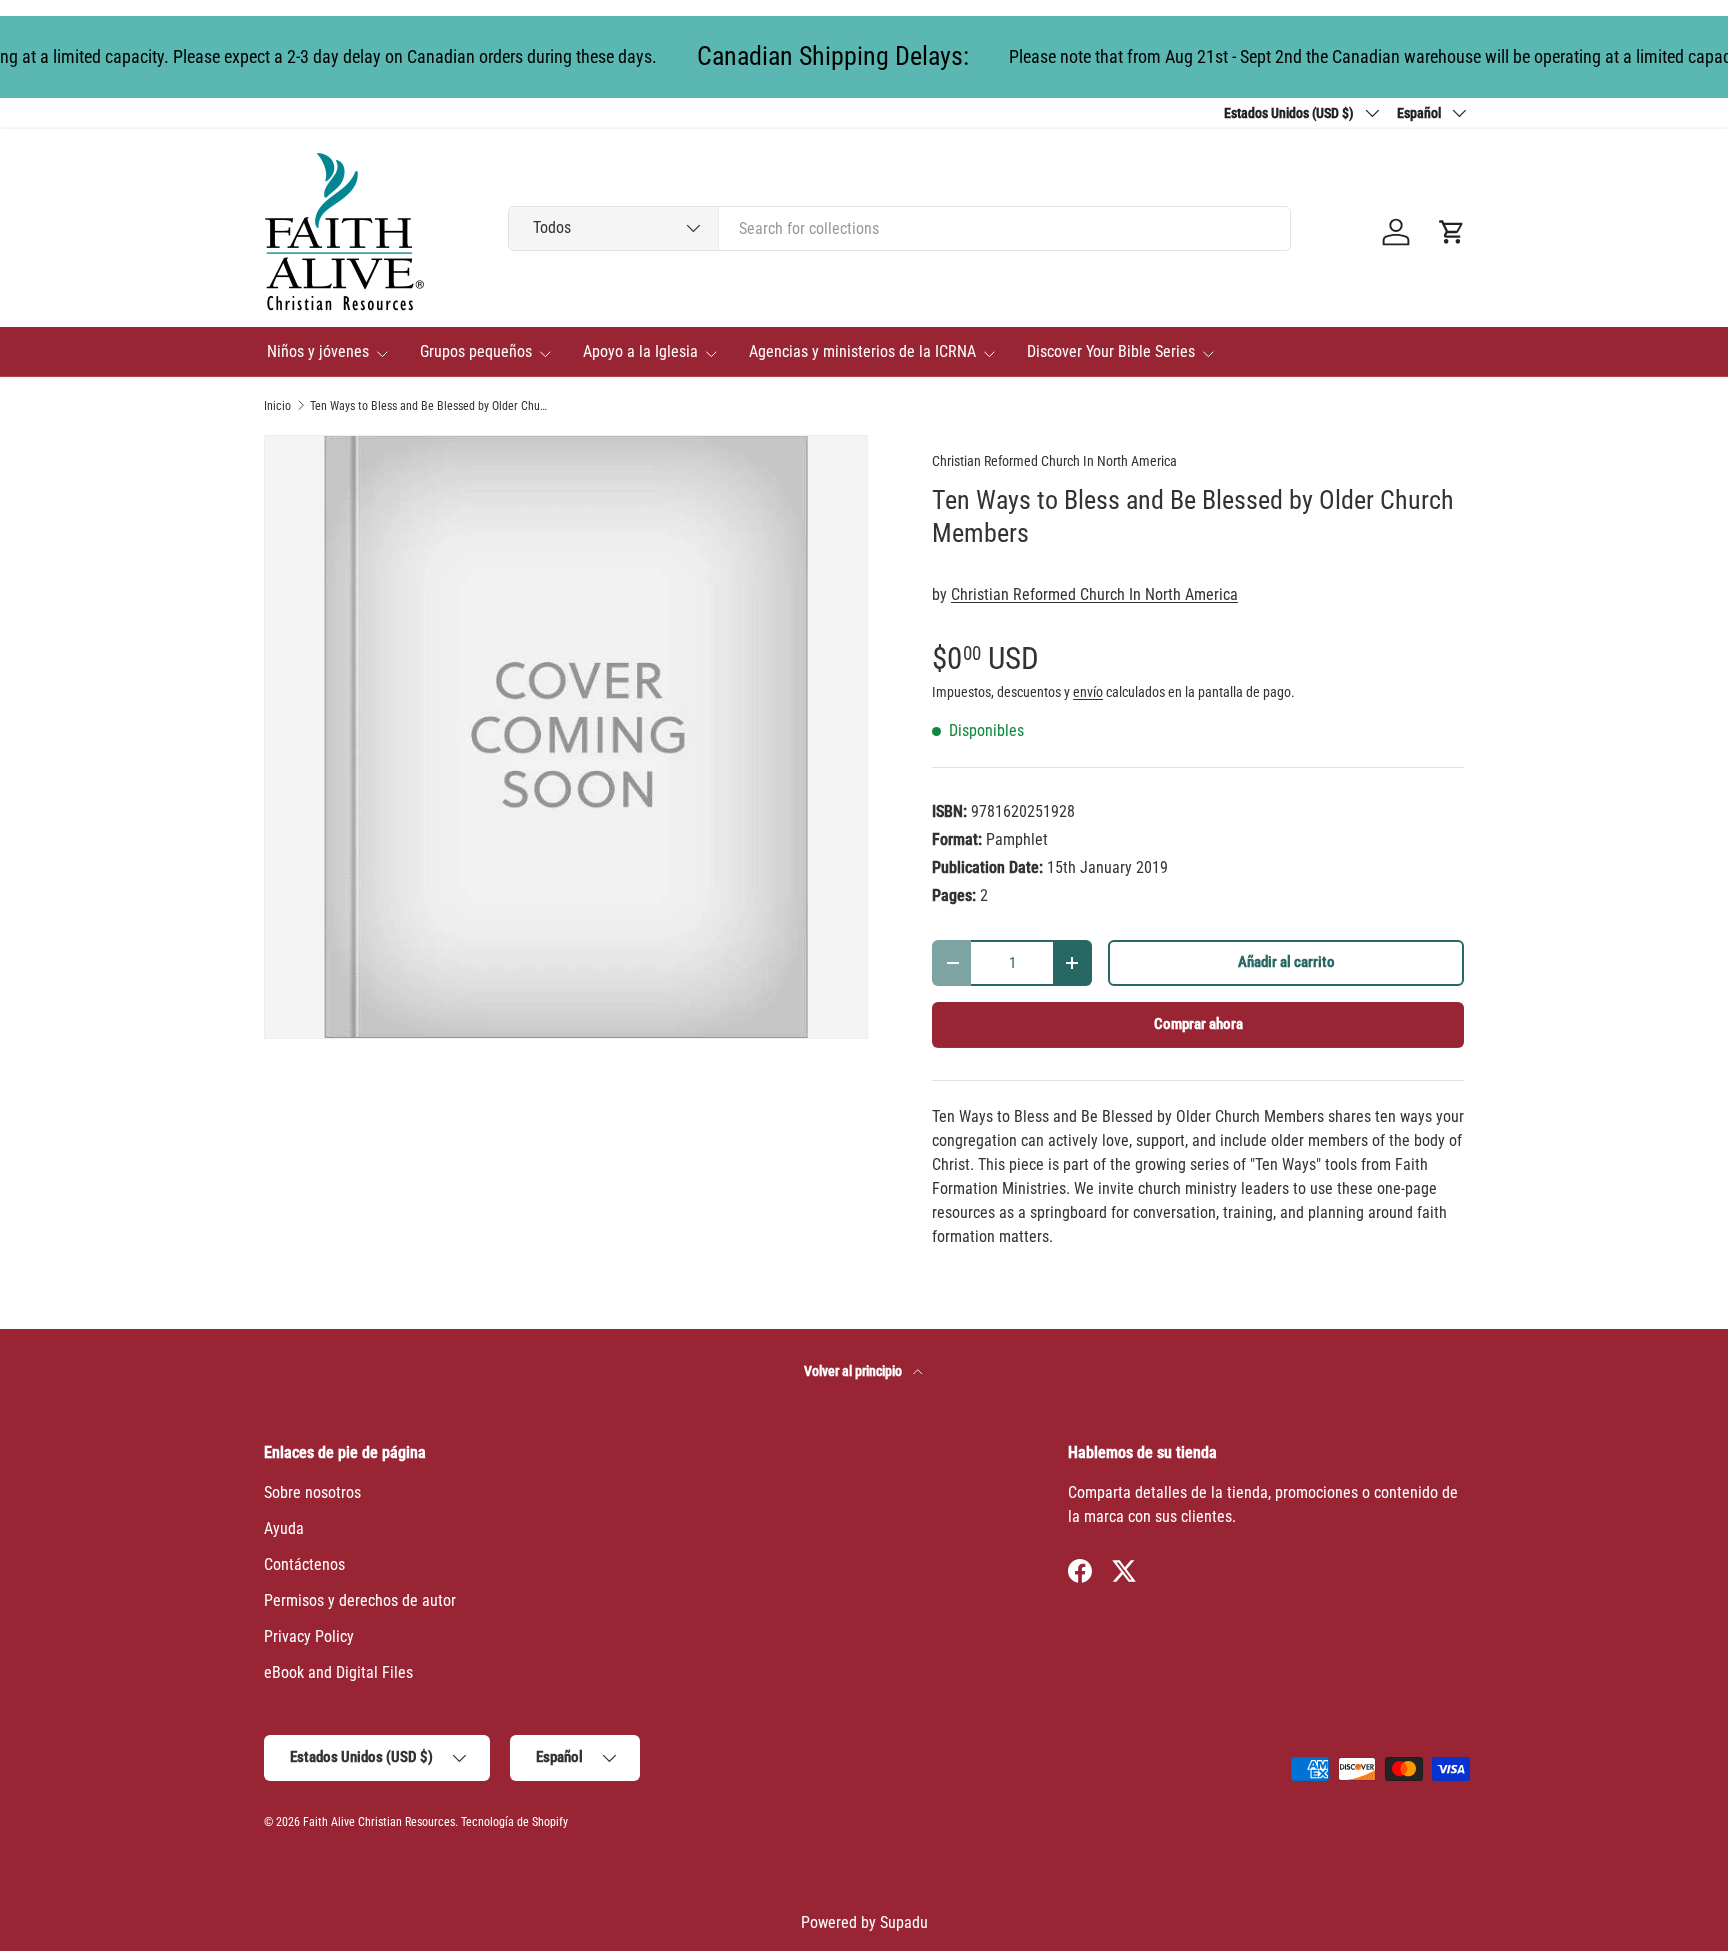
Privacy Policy (309, 1636)
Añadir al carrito (1286, 962)
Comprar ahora (1198, 1024)
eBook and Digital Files (338, 1672)
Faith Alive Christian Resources (379, 1822)
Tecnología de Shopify (514, 1822)
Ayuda (284, 1528)
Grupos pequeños (476, 351)
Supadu (904, 1922)
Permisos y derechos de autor (360, 1600)
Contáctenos (304, 1564)
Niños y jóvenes (318, 351)
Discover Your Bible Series (1111, 351)
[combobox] (899, 228)
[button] (1452, 232)
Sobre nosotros (312, 1492)
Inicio (277, 406)
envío (1088, 692)
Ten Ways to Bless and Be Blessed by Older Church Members (430, 406)
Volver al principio (854, 1371)
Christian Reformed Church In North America (1054, 461)
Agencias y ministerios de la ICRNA (862, 351)
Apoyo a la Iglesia (640, 351)
